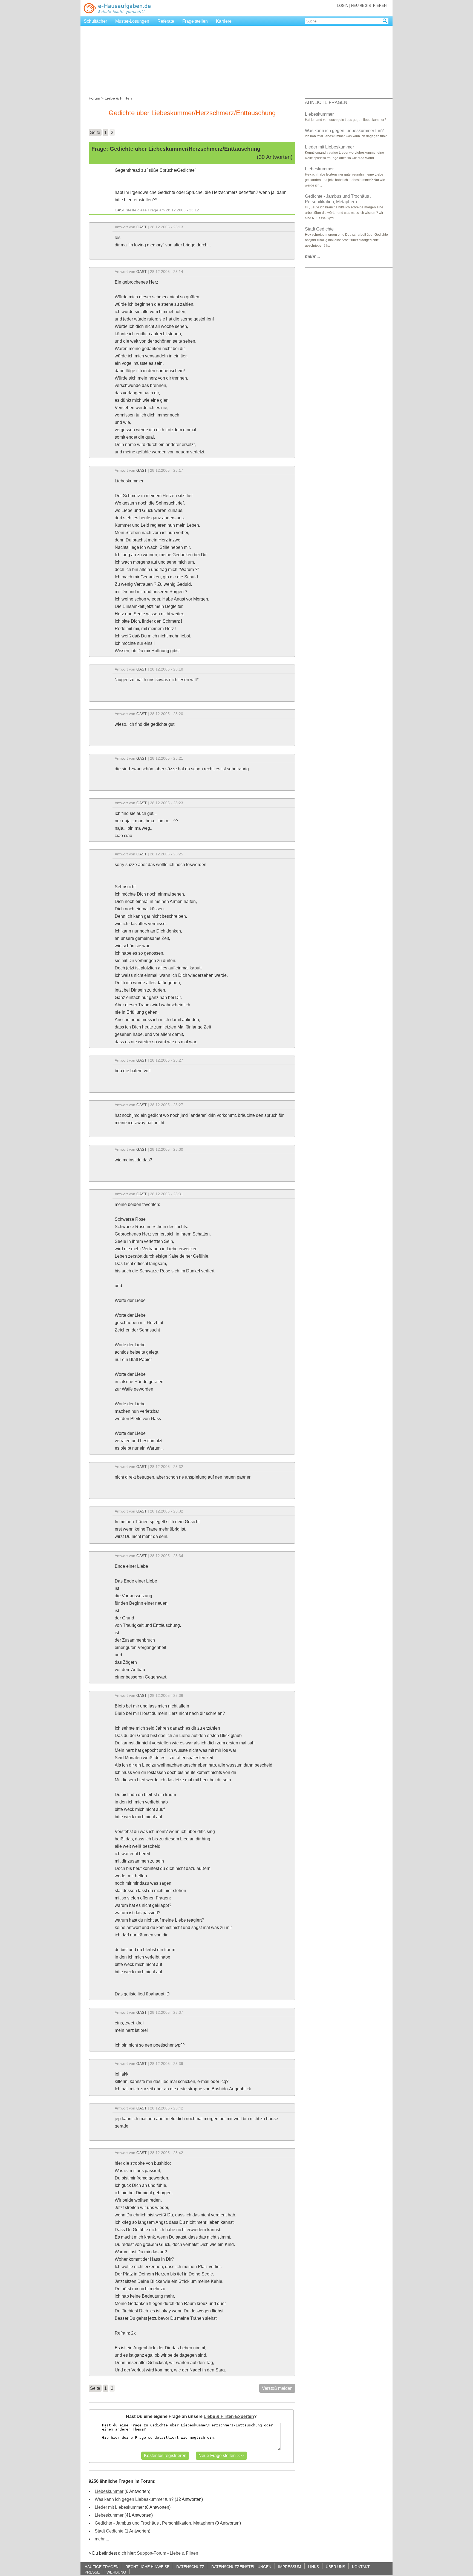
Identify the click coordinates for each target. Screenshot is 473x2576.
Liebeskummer (109, 2491)
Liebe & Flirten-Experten (229, 2416)
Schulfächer (95, 21)
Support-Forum (152, 2553)
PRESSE (92, 2572)
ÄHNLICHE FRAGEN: (327, 102)
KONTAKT (361, 2567)
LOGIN (343, 6)
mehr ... (102, 2539)
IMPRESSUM (290, 2567)
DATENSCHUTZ (190, 2567)
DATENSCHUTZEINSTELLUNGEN (241, 2567)
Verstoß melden (277, 2388)
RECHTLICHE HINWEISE (147, 2567)
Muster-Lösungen (132, 21)
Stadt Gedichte (109, 2531)
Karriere (224, 21)
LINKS (313, 2567)
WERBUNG (116, 2572)
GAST (120, 210)
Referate (166, 21)
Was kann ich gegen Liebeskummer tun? (134, 2499)
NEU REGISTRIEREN (369, 6)
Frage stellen (195, 21)
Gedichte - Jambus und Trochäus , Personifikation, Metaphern (154, 2523)
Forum (94, 98)
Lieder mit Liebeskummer (119, 2507)
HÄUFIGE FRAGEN (102, 2567)
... (312, 256)
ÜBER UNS (335, 2567)
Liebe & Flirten (184, 2553)
